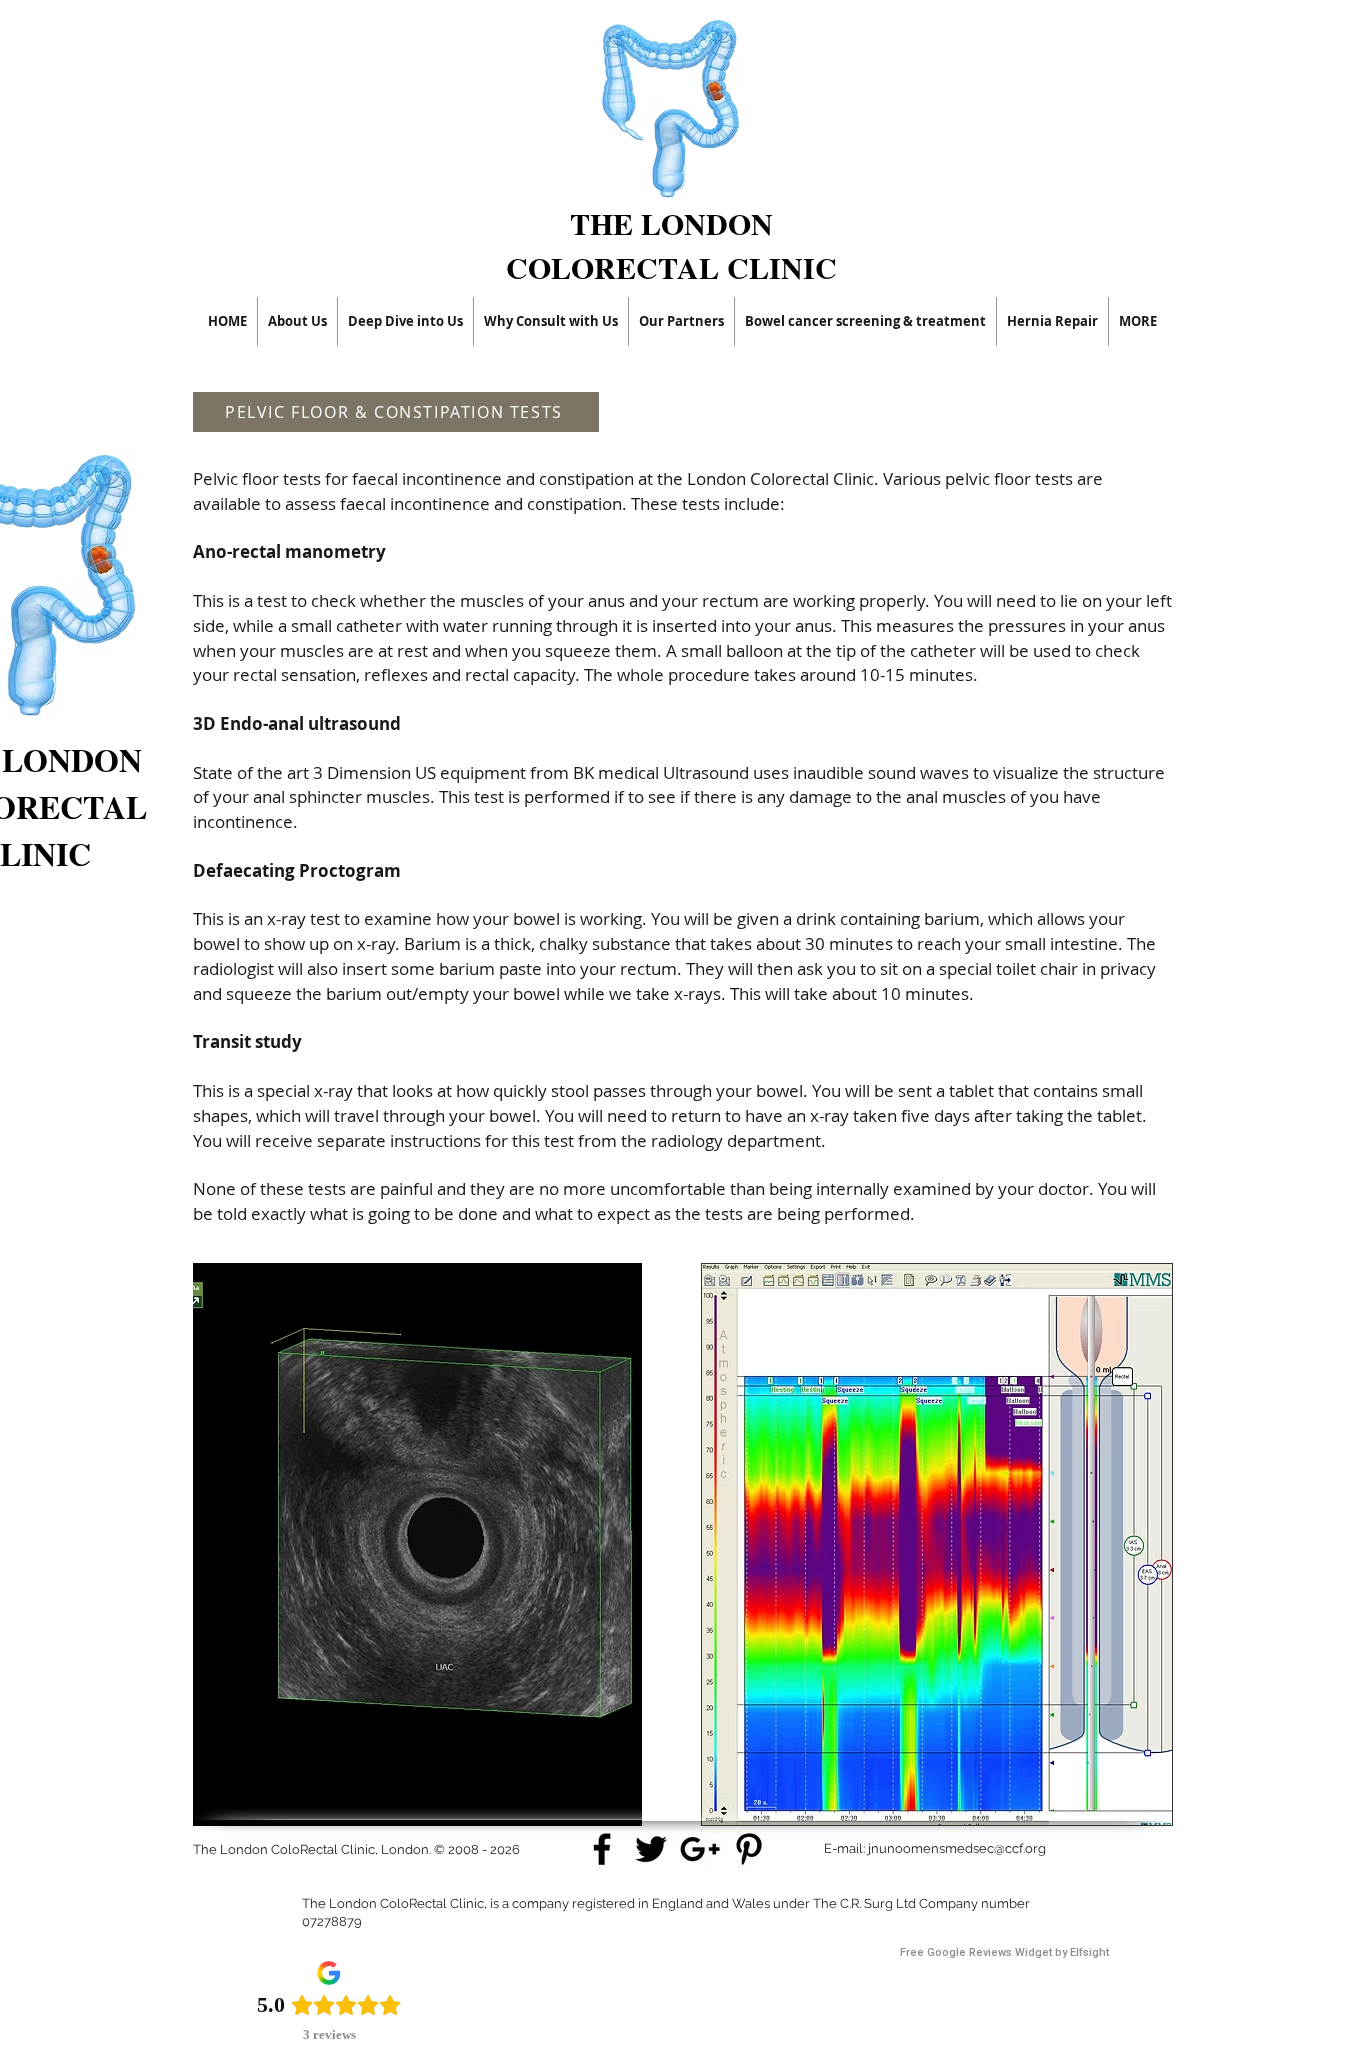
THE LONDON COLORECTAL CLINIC (671, 245)
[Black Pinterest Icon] (749, 1849)
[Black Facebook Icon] (602, 1849)
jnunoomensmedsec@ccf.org (957, 1848)
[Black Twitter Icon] (651, 1849)
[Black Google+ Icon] (700, 1849)
